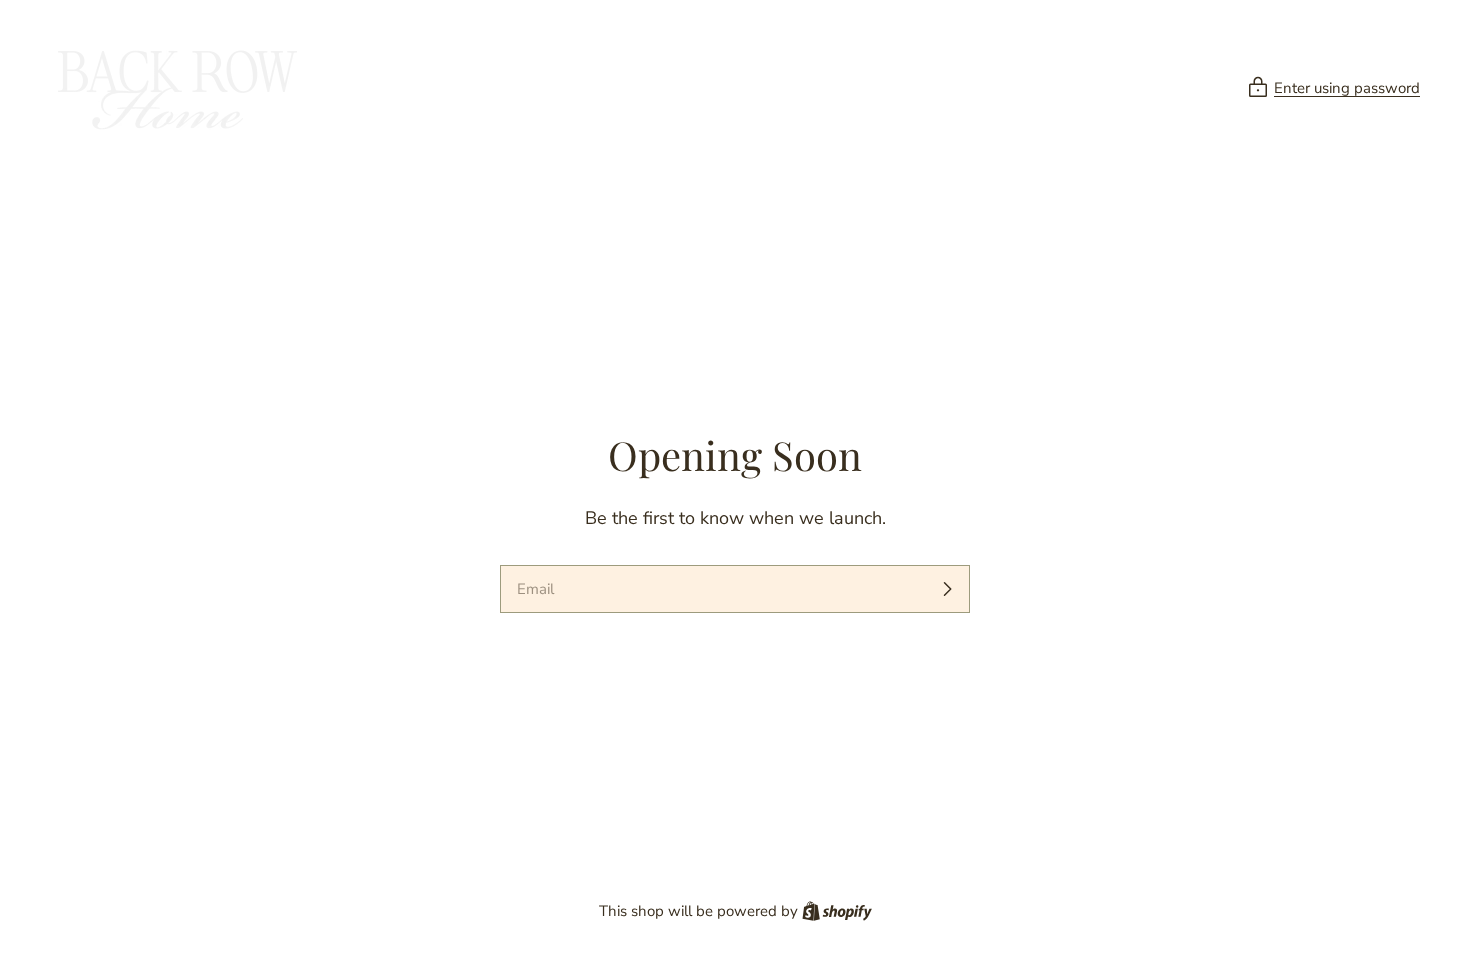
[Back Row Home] (175, 88)
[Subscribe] (947, 589)
